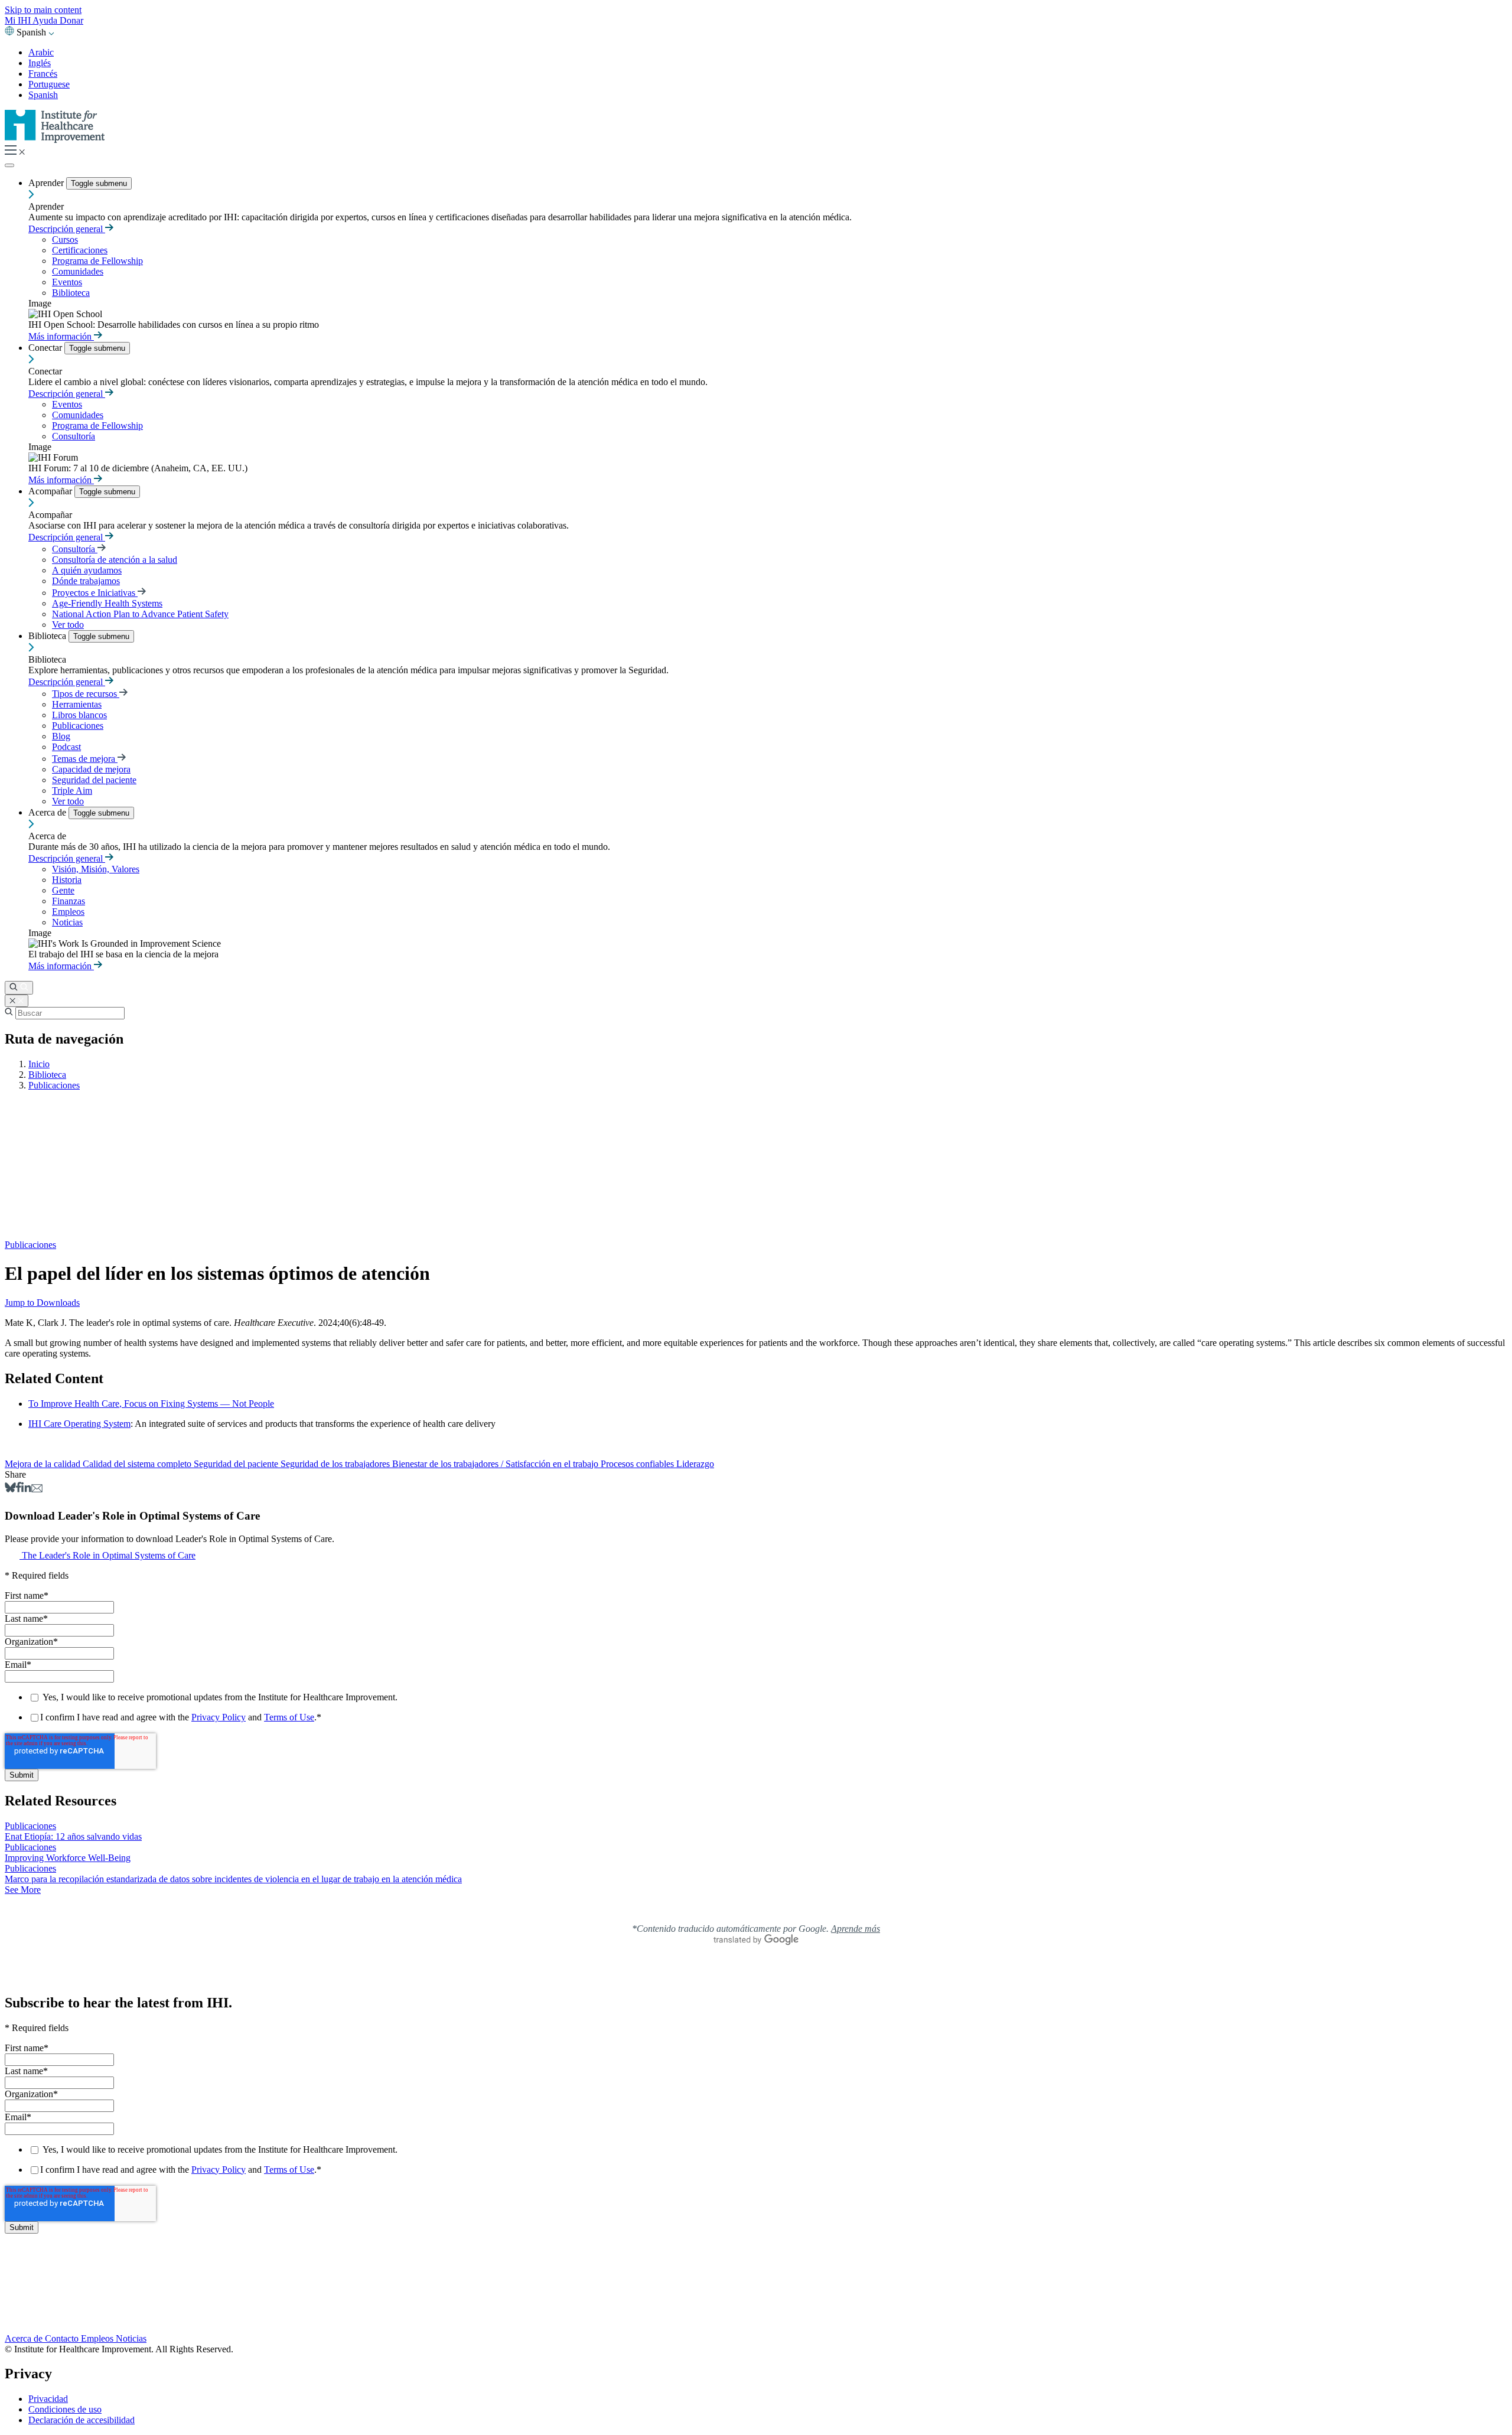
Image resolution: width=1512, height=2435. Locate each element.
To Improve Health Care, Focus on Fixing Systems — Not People (151, 1404)
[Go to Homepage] (55, 140)
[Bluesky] (10, 1489)
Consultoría (74, 436)
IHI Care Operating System (79, 1424)
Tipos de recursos (86, 694)
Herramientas (77, 704)
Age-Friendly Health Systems (107, 603)
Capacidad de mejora (91, 769)
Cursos (65, 239)
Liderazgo (695, 1464)
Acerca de (48, 812)
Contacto (63, 2338)
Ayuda (46, 20)
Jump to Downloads (42, 1303)
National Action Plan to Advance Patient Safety (140, 614)
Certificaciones (80, 250)
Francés (43, 74)
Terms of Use (289, 1717)
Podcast (66, 747)
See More (23, 1890)
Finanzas (69, 901)
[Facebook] (19, 1489)
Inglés (40, 63)
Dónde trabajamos (86, 581)
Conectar (46, 348)
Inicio (39, 1064)
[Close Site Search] (17, 1001)
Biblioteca (71, 293)
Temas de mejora (85, 759)
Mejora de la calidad (44, 1464)
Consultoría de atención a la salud (115, 560)
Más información (61, 336)
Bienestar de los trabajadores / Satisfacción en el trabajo (496, 1464)
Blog (61, 736)
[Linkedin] (26, 1489)
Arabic (41, 52)
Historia (67, 880)
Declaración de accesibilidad (82, 2420)
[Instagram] (756, 2314)
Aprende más (856, 1929)
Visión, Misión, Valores (96, 869)
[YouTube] (756, 2302)
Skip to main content (43, 10)
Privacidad (48, 2399)
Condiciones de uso (65, 2409)
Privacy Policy (219, 1717)
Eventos (67, 282)
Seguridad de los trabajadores (336, 1464)
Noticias (67, 922)
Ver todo (68, 625)
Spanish (43, 95)
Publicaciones (78, 726)
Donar (71, 20)
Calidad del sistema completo (138, 1464)
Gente (63, 890)
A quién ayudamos (87, 570)
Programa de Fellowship (97, 261)
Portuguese (49, 84)
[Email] (37, 1489)
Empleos (68, 912)
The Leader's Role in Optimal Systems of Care (109, 1555)
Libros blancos (79, 715)
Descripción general (67, 229)
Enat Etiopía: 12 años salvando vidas (73, 1836)
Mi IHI (19, 20)
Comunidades (78, 271)
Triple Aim (72, 791)
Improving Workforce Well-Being (68, 1858)
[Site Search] (19, 988)
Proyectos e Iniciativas (95, 593)
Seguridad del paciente (94, 780)
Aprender (47, 183)
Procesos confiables (638, 1464)
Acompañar (51, 491)
